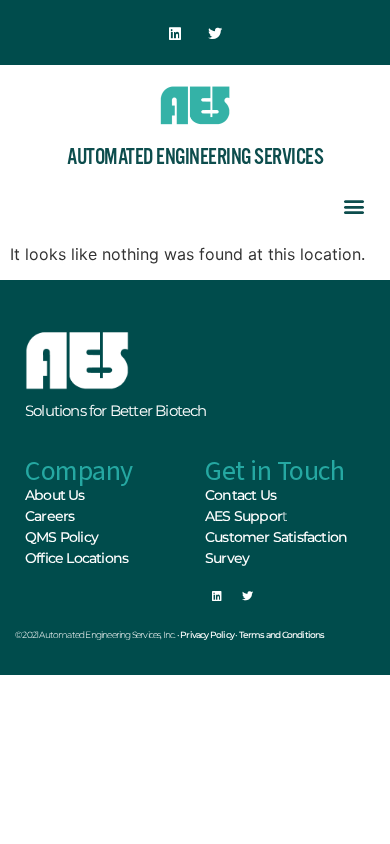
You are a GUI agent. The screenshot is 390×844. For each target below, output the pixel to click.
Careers (49, 516)
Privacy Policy (207, 634)
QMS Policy (61, 537)
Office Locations (76, 558)
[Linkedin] (175, 34)
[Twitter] (214, 34)
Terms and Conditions (282, 634)
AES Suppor (243, 516)
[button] (353, 205)
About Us (55, 495)
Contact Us (240, 495)
